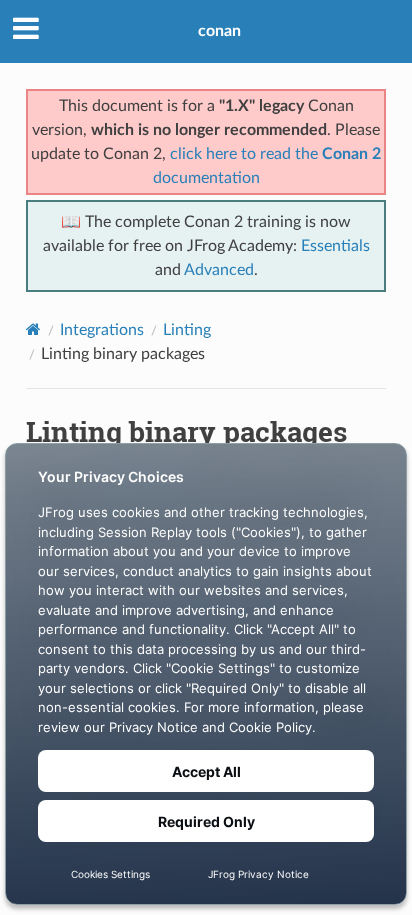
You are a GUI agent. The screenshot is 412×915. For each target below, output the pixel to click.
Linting (187, 330)
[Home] (33, 329)
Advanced (219, 270)
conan (219, 31)
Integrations (102, 330)
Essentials (335, 246)
